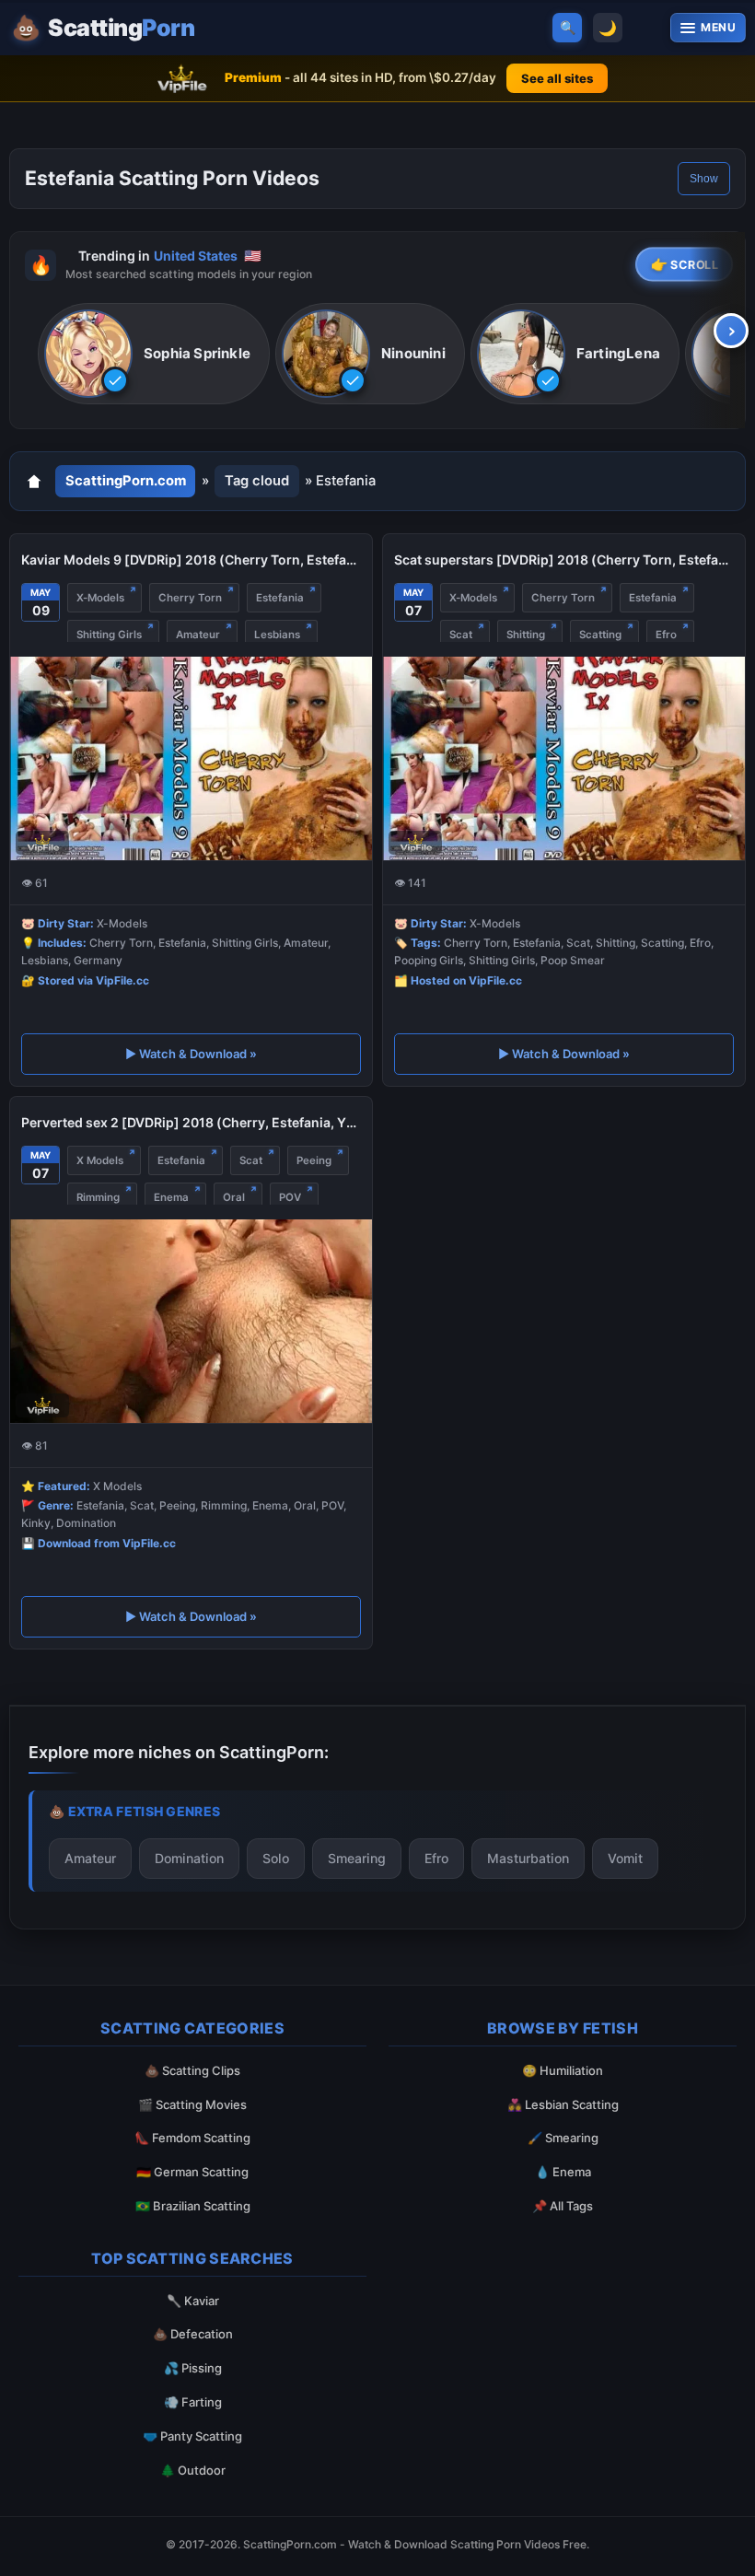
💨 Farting (193, 2402)
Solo (276, 1858)
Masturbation (528, 1858)
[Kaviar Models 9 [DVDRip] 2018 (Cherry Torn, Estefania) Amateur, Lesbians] (191, 758)
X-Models (100, 598)
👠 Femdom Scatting (192, 2138)
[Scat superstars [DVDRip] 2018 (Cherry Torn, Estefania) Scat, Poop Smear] (564, 758)
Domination (189, 1858)
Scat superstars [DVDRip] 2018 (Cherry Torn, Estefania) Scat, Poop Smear (564, 559)
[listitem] (154, 354)
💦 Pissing (193, 2368)
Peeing (314, 1160)
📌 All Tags (563, 2206)
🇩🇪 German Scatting (192, 2172)
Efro (666, 635)
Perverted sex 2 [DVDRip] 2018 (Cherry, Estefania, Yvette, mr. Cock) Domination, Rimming (191, 1122)
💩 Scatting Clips (192, 2070)
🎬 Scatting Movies (192, 2104)
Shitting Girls (109, 635)
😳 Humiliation (563, 2070)
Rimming (98, 1197)
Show (704, 179)
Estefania (280, 598)
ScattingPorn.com (126, 481)
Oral (234, 1197)
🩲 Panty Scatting (192, 2436)
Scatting (600, 635)
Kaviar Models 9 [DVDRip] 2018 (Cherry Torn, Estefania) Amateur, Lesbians (191, 559)
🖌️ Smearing (563, 2138)
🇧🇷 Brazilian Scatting (193, 2206)
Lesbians (277, 635)
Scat (461, 635)
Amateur (198, 635)
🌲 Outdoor (193, 2470)
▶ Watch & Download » (191, 1054)
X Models (100, 1160)
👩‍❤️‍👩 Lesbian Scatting (563, 2104)
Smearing (357, 1858)
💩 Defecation (193, 2334)
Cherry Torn (190, 598)
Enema (171, 1197)
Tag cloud (257, 481)
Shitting (526, 635)
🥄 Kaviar (193, 2301)
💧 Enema (563, 2172)
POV (290, 1197)
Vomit (625, 1858)
